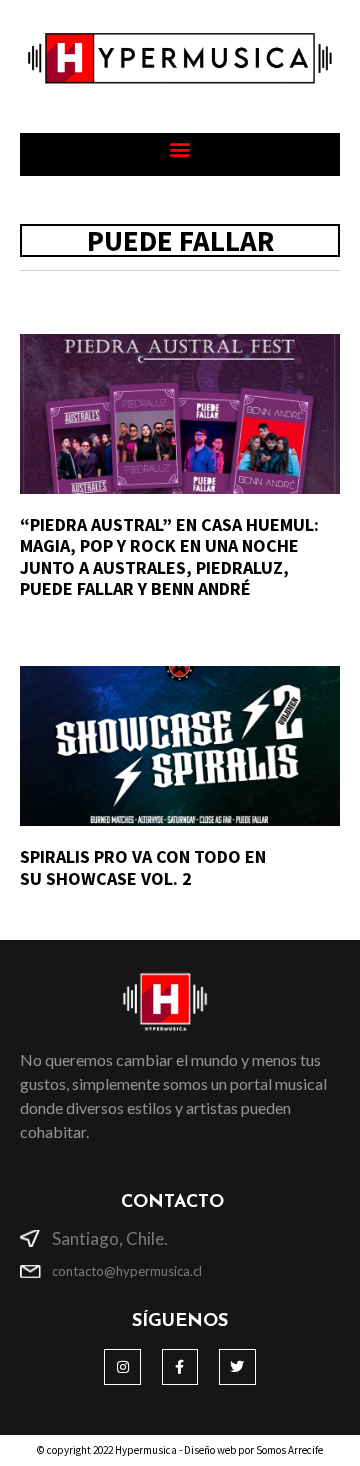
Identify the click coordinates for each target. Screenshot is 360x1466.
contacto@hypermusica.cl (127, 1271)
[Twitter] (237, 1367)
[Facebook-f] (180, 1367)
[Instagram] (122, 1367)
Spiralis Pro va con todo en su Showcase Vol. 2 (143, 867)
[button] (180, 149)
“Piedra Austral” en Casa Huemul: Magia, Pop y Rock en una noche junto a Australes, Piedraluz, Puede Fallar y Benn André (169, 557)
